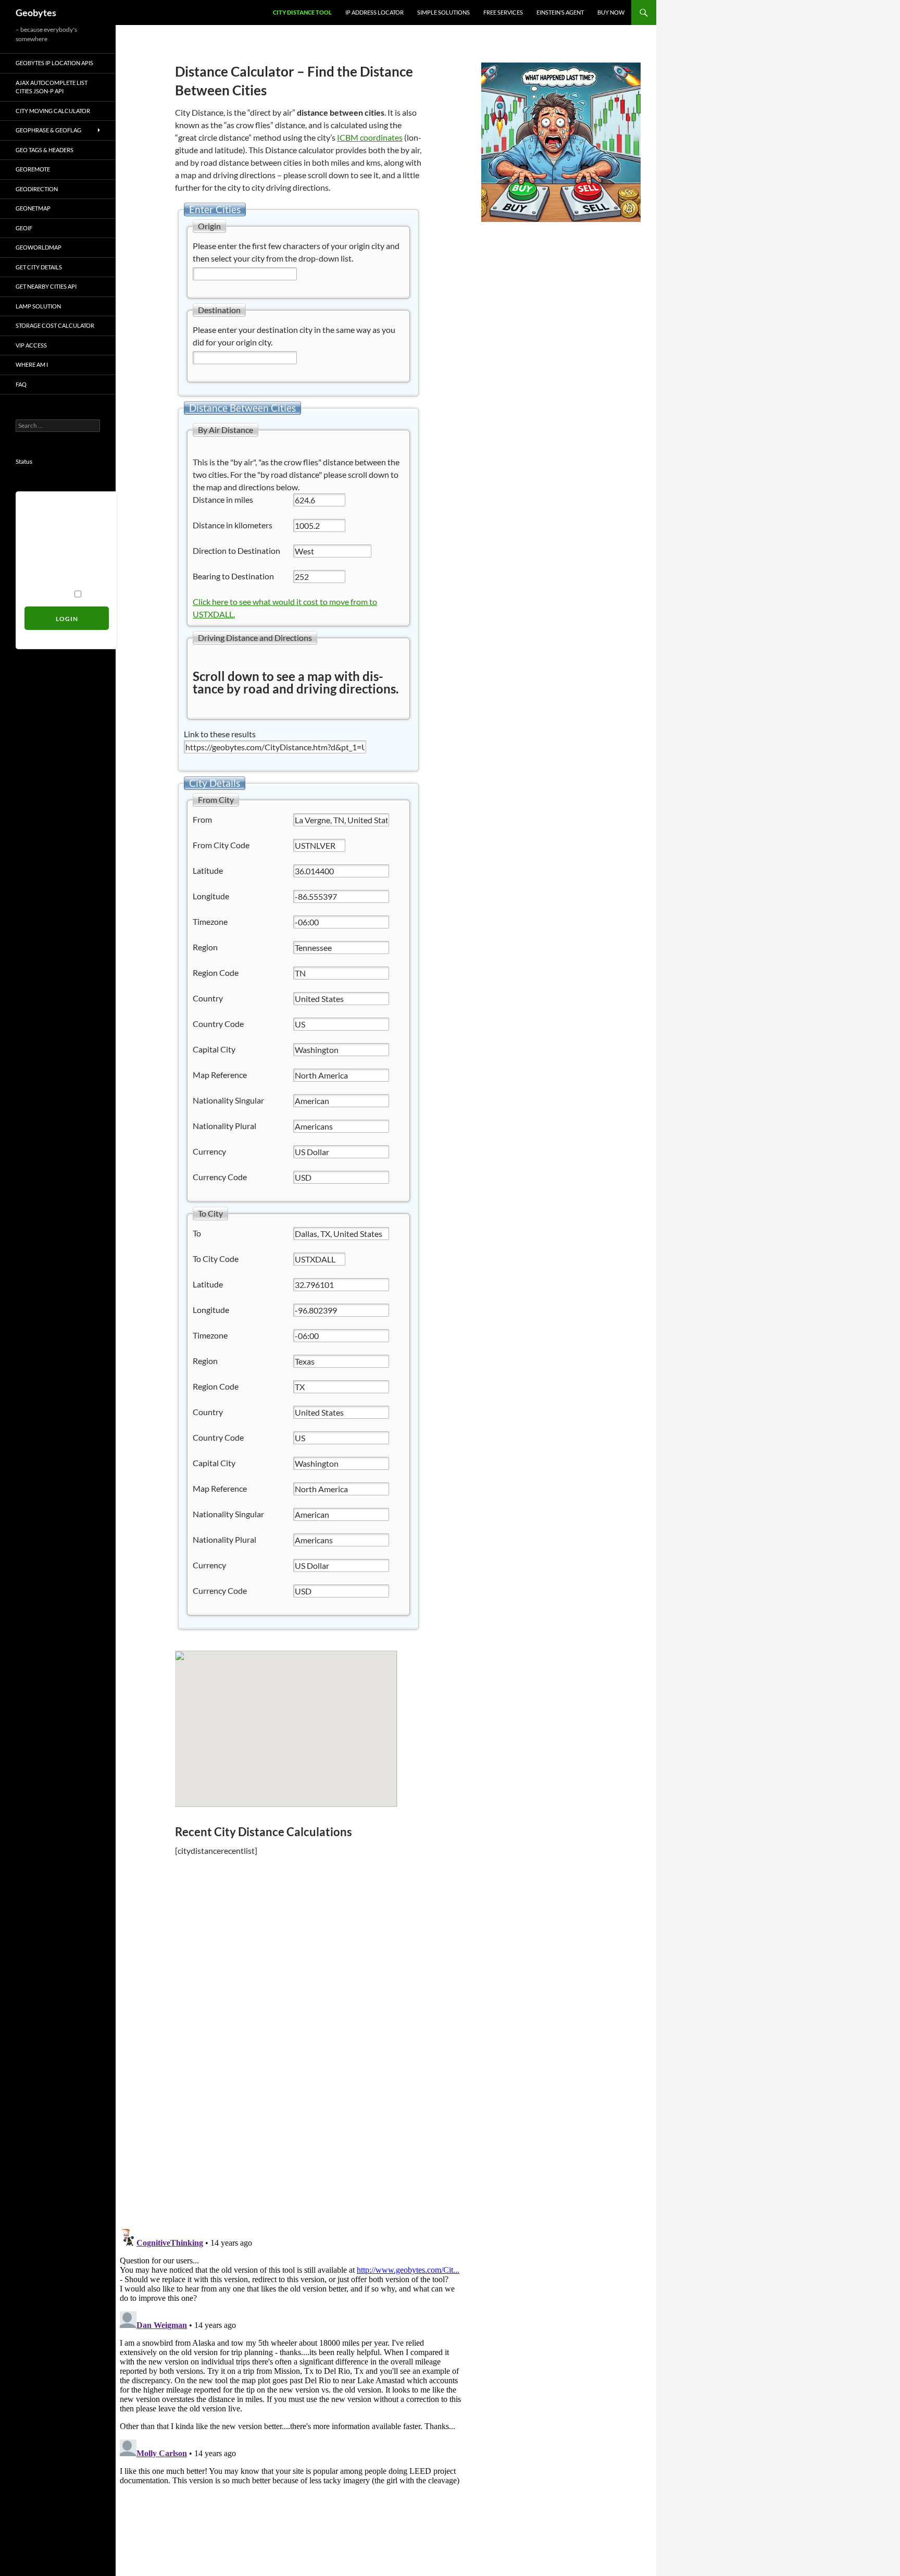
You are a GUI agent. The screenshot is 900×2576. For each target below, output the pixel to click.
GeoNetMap (33, 208)
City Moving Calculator (53, 111)
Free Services (503, 12)
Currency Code (220, 1177)
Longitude (211, 896)
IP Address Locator (374, 12)
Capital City (214, 1049)
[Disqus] (291, 2073)
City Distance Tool (302, 12)
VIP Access (31, 345)
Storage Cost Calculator (55, 325)
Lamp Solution (38, 306)
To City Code (216, 1259)
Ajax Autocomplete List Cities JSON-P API (52, 87)
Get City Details (39, 267)
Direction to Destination (236, 550)
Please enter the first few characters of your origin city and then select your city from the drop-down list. (296, 252)
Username (42, 507)
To (197, 1233)
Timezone (210, 921)
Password (41, 551)
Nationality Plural (224, 1126)
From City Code (221, 845)
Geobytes (36, 13)
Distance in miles (223, 499)
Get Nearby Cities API (46, 286)
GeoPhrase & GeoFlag (48, 130)
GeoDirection (37, 189)
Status (24, 461)
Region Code (216, 973)
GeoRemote (33, 169)
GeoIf (24, 228)
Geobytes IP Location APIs (54, 63)
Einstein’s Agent (560, 12)
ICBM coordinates (370, 137)
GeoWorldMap (39, 247)
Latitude (208, 870)
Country (208, 998)
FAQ (21, 384)
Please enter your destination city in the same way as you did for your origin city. (294, 336)
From (202, 819)
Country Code (218, 1024)
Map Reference (220, 1075)
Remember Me (48, 594)
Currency (209, 1151)
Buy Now (611, 12)
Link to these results (220, 734)
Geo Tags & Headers (45, 150)
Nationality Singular (228, 1100)
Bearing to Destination (233, 576)
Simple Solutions (443, 12)
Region (205, 947)
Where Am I (32, 364)
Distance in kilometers (233, 525)
